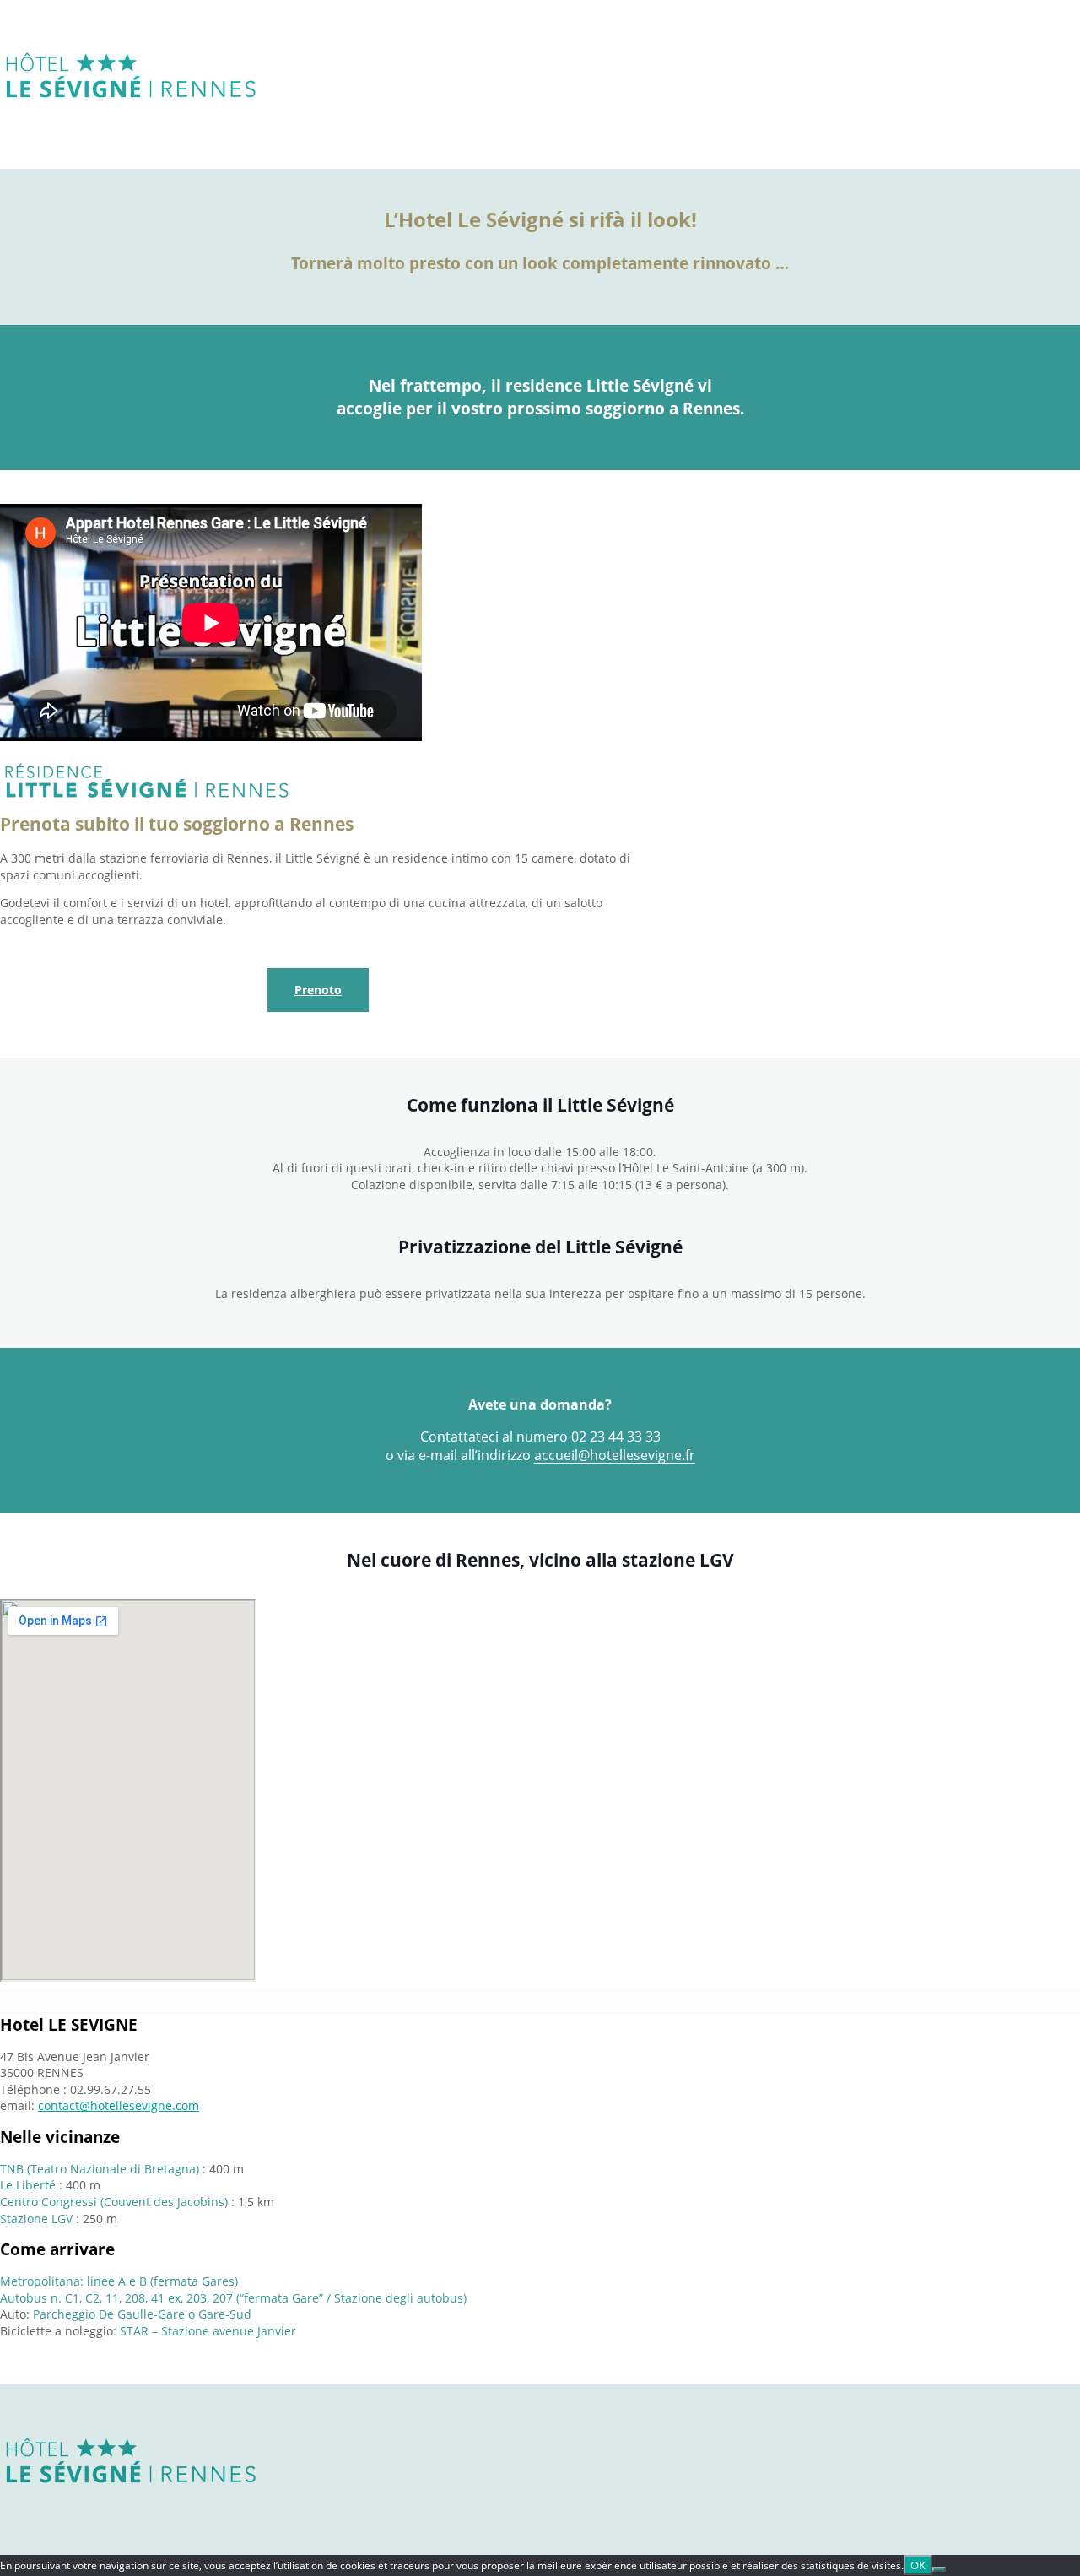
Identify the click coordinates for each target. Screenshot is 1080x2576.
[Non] (939, 2569)
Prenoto (318, 990)
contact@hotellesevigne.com (119, 2105)
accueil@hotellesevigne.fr (615, 1455)
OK (918, 2565)
